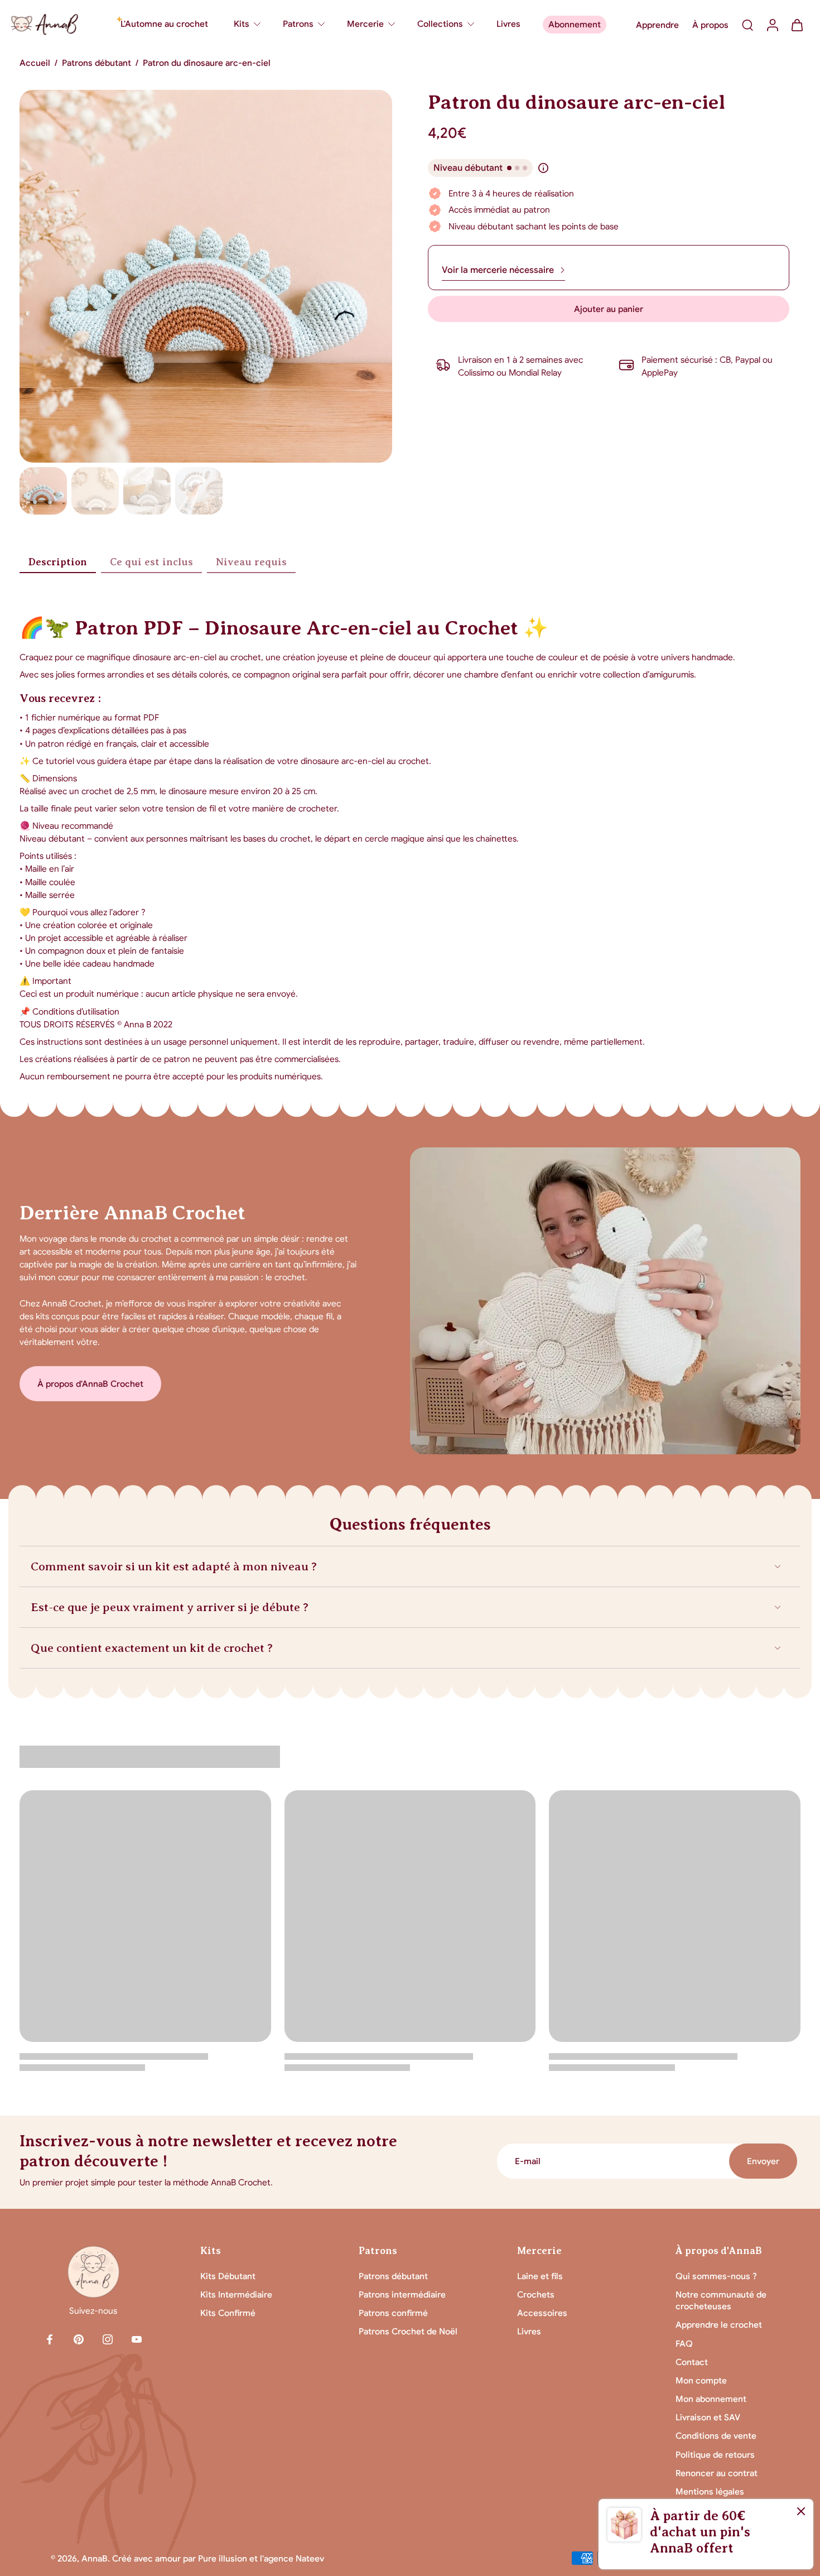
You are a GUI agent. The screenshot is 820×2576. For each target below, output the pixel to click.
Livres (529, 2331)
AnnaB (95, 2558)
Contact (692, 2362)
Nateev (310, 2558)
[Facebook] (50, 2339)
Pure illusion (223, 2558)
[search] (747, 25)
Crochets (536, 2294)
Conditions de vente (716, 2436)
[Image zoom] (206, 276)
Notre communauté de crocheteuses (721, 2300)
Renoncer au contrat (717, 2473)
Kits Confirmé (228, 2313)
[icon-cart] (797, 25)
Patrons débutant (97, 63)
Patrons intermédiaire (402, 2294)
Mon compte (701, 2380)
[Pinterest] (79, 2339)
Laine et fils (540, 2276)
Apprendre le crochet (719, 2325)
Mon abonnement (711, 2399)
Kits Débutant (228, 2276)
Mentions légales (710, 2491)
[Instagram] (108, 2339)
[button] (609, 309)
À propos (710, 25)
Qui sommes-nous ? (716, 2276)
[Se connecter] (772, 25)
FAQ (684, 2344)
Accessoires (542, 2313)
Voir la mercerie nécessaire (498, 270)
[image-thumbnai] (43, 491)
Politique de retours (715, 2455)
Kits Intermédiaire (236, 2294)
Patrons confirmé (393, 2313)
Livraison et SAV (708, 2417)
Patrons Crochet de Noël (408, 2331)
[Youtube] (137, 2339)
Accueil (35, 63)
